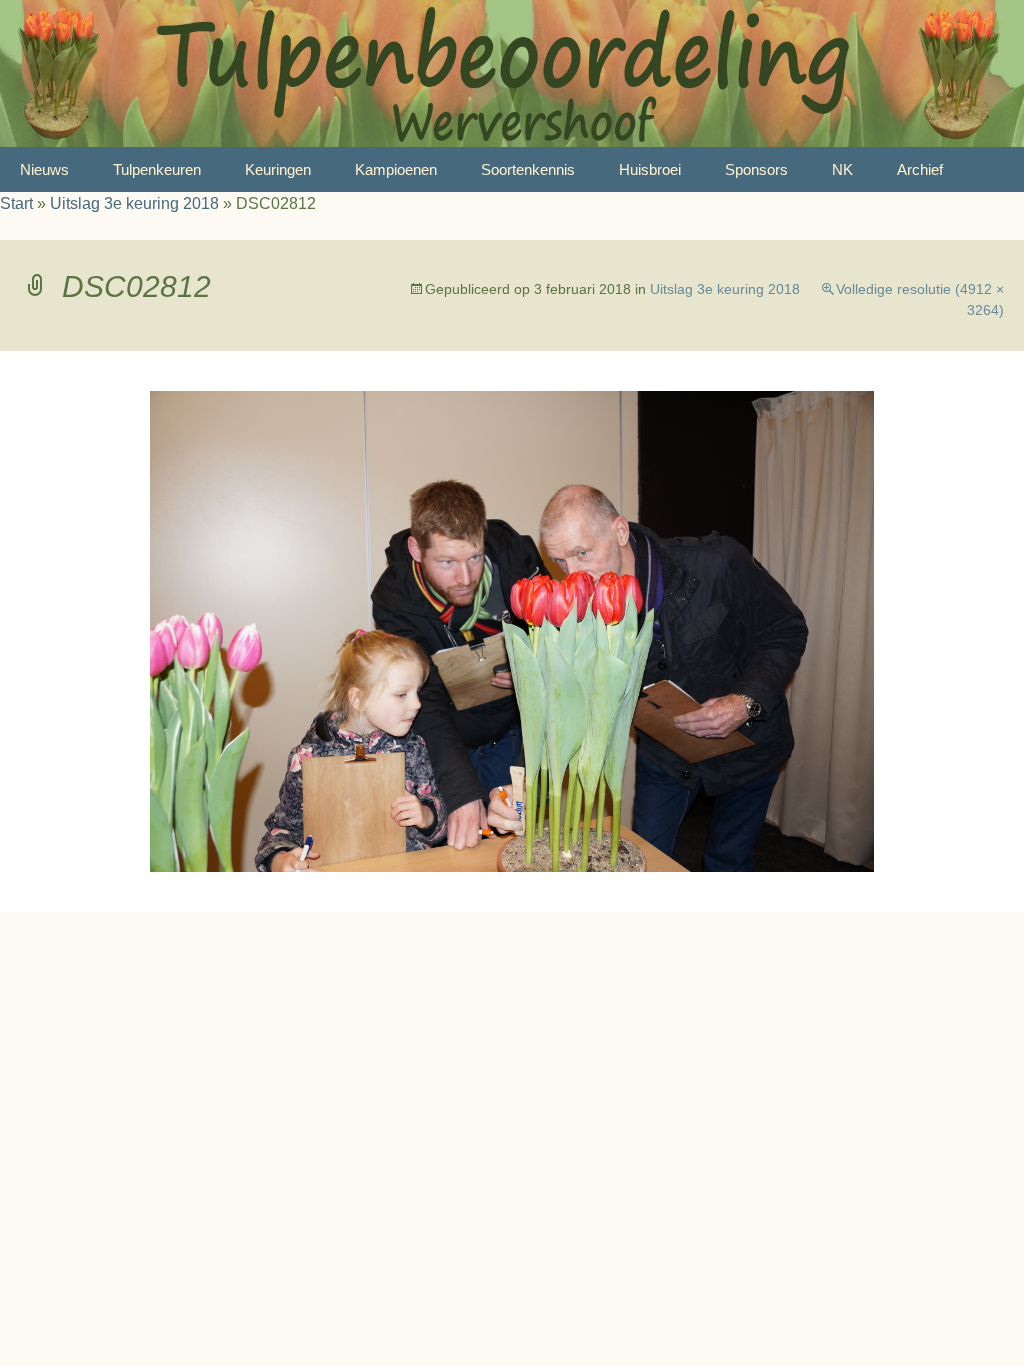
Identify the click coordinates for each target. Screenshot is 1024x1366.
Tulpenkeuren (157, 169)
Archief (920, 169)
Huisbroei (650, 169)
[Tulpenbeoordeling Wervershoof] (512, 73)
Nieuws (44, 169)
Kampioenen (396, 169)
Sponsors (756, 169)
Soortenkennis (528, 169)
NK (842, 169)
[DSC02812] (512, 630)
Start (16, 203)
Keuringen (278, 169)
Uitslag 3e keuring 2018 (134, 203)
